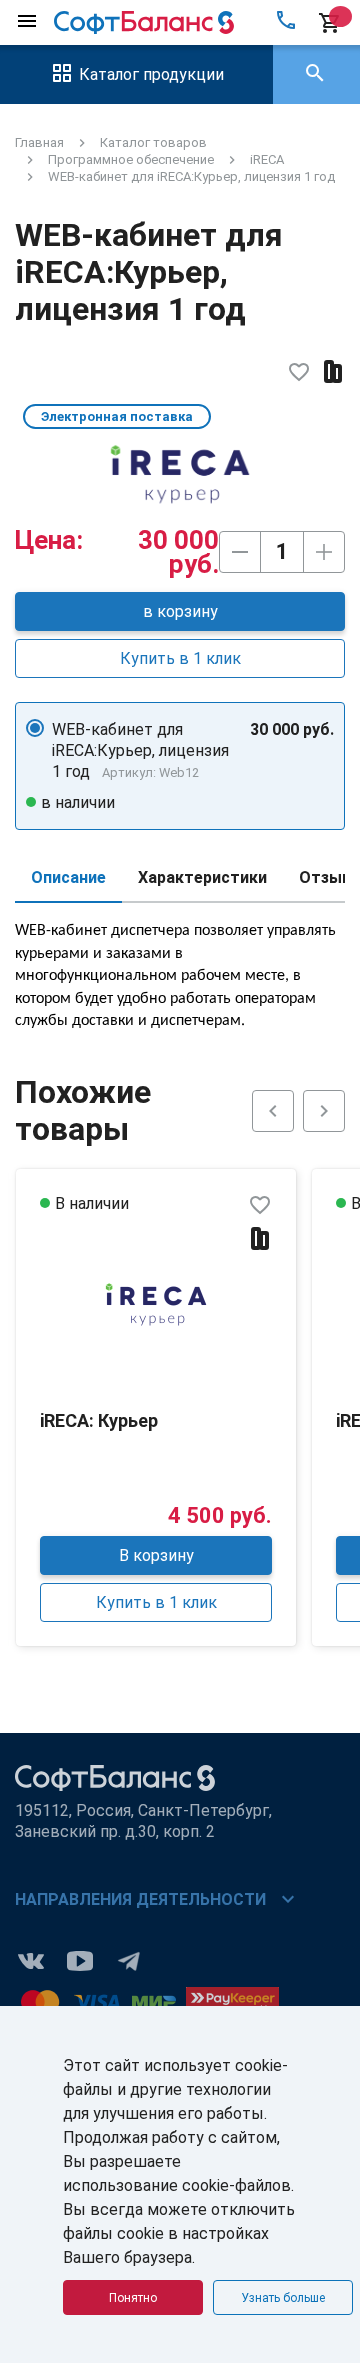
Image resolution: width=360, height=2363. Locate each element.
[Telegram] (129, 1959)
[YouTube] (80, 1959)
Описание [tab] (68, 877)
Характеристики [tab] (202, 877)
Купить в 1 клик (180, 658)
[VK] (31, 1959)
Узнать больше (283, 2298)
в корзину (180, 611)
